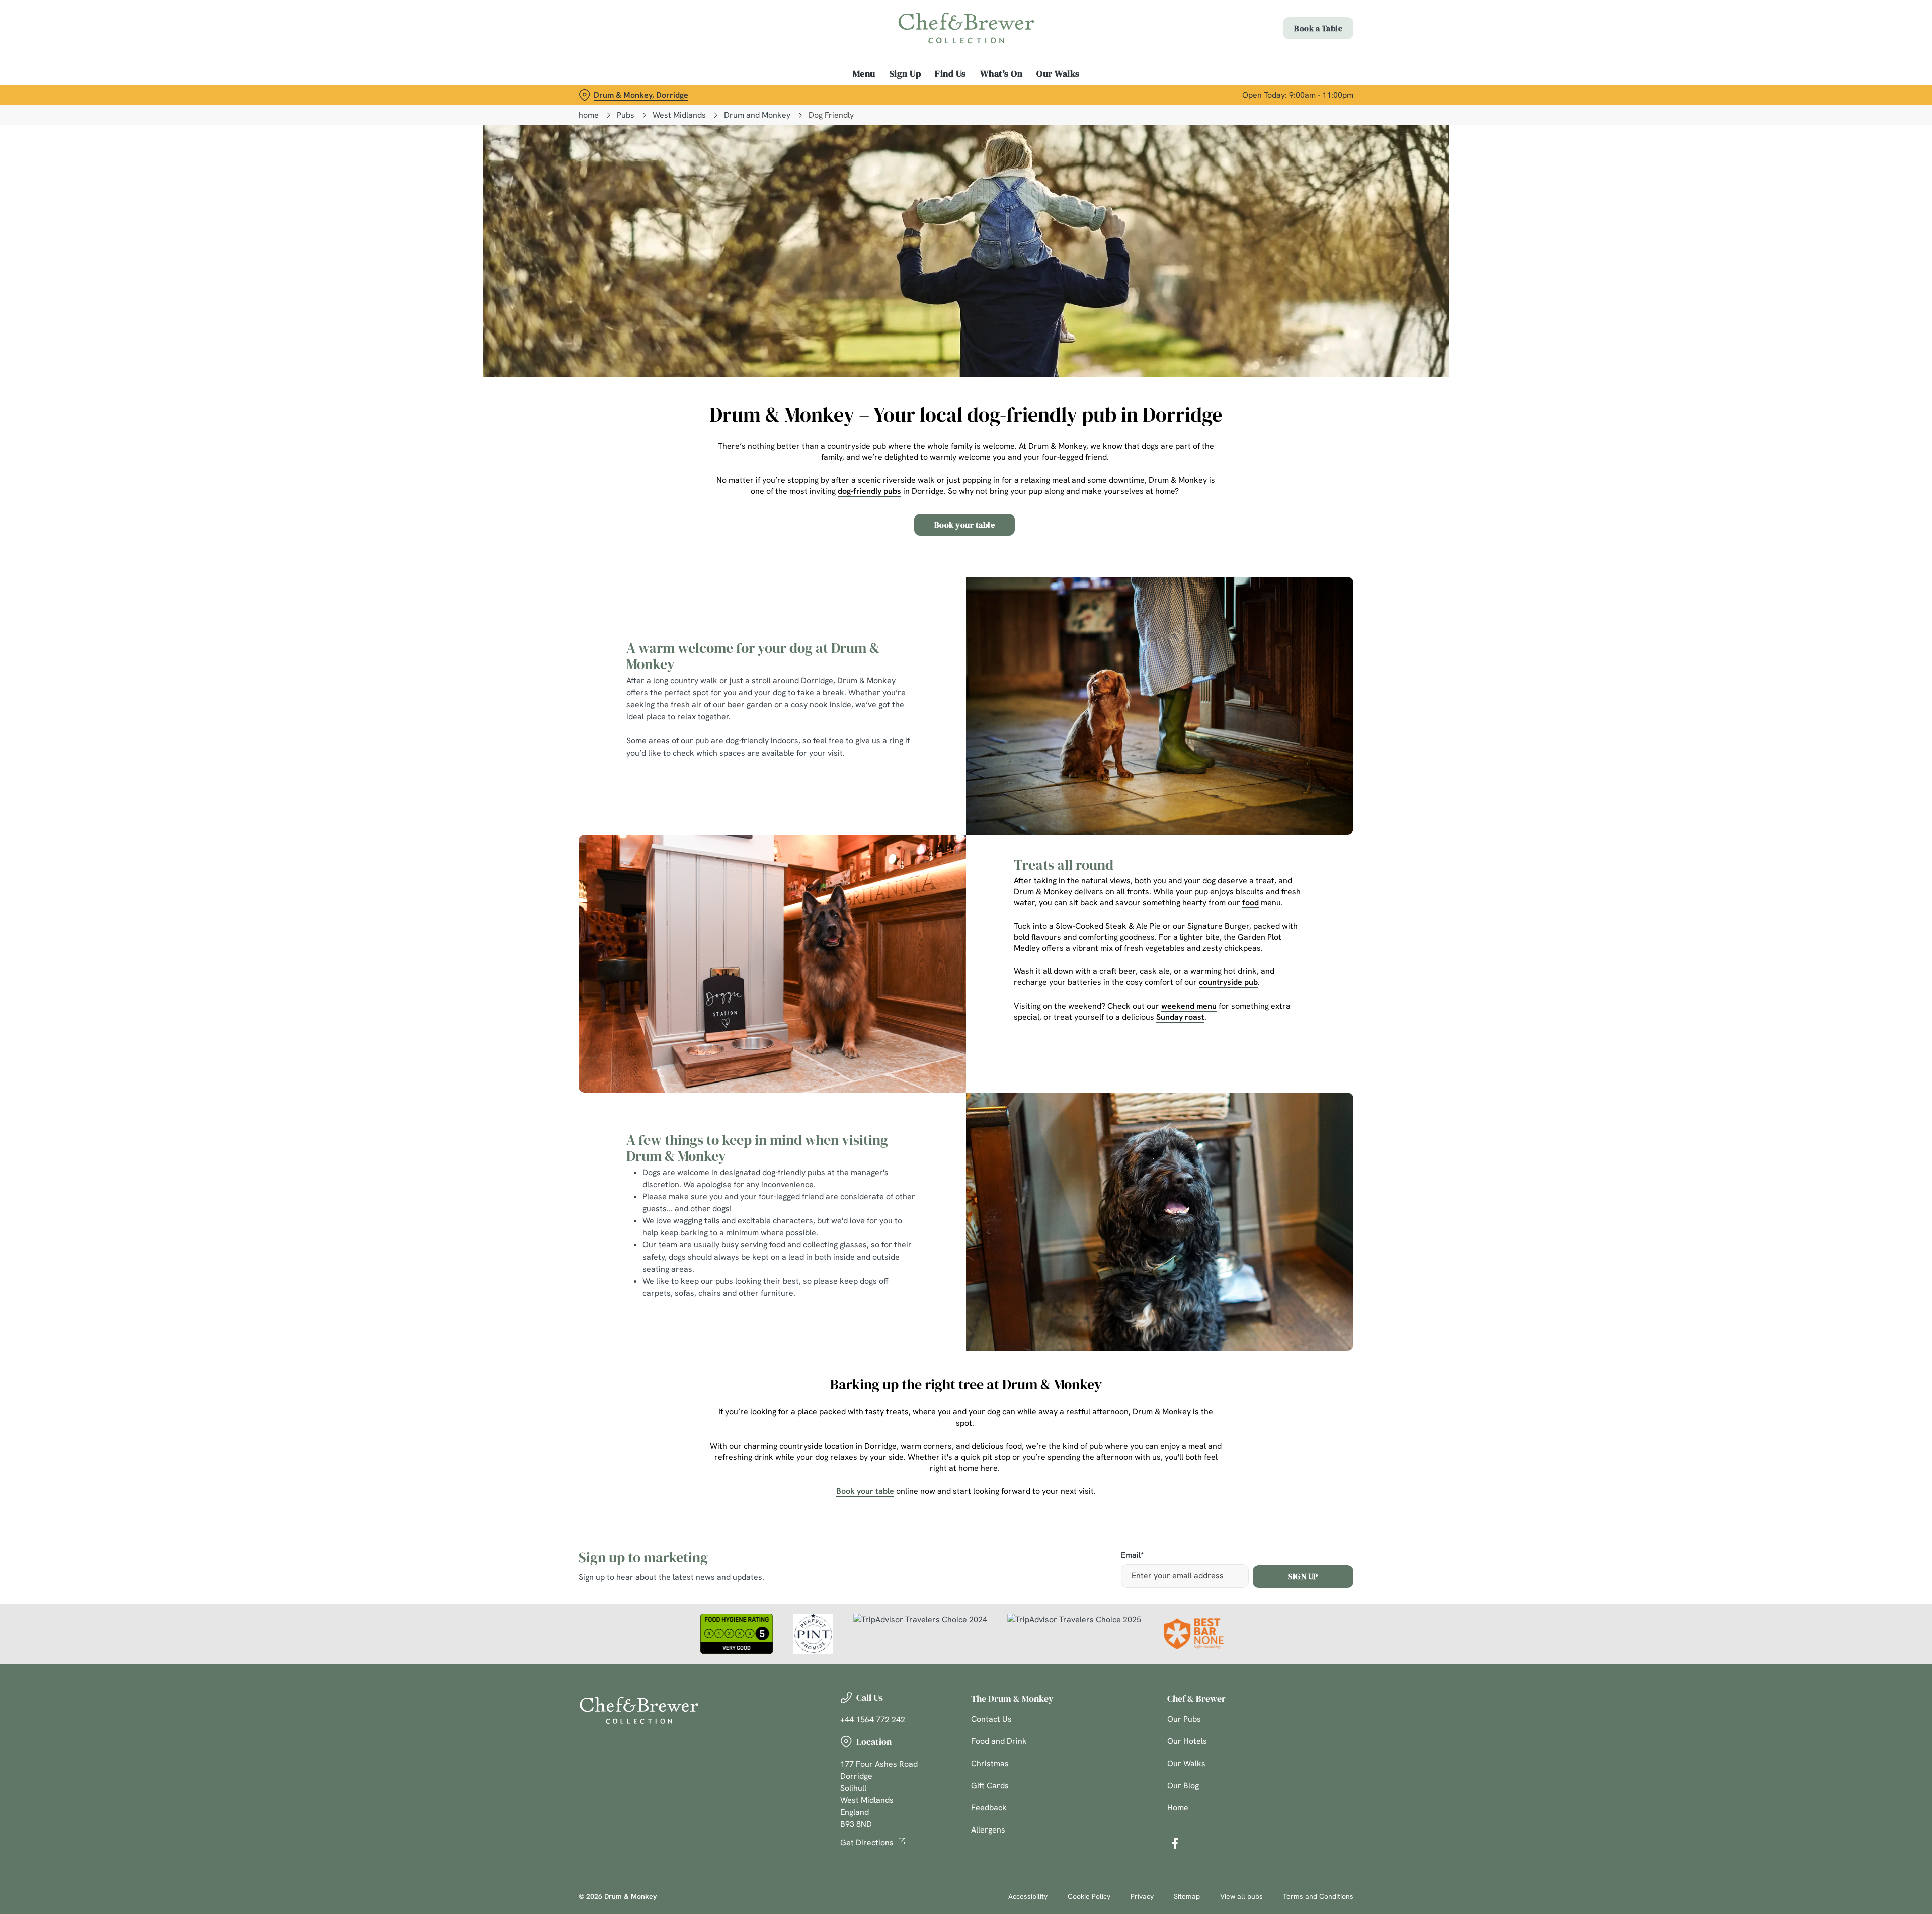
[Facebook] (1175, 1843)
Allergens (988, 1830)
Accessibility (1028, 1896)
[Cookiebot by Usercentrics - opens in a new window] (617, 94)
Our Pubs (1184, 1719)
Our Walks (1186, 1763)
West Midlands (679, 115)
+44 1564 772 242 (873, 1720)
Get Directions (867, 1842)
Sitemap (1187, 1896)
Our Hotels (1187, 1741)
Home (1178, 1808)
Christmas (990, 1763)
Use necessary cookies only (1297, 60)
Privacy (1142, 1896)
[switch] (840, 93)
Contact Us (991, 1719)
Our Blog (1183, 1785)
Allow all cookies (1297, 26)
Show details (1075, 93)
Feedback (989, 1808)
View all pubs (1241, 1896)
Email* (1132, 1556)
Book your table (965, 525)
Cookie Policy (1089, 1896)
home (589, 115)
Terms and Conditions (1318, 1896)
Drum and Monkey (757, 115)
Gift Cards (990, 1785)
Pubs (626, 115)
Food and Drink (999, 1741)
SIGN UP (1303, 1576)
